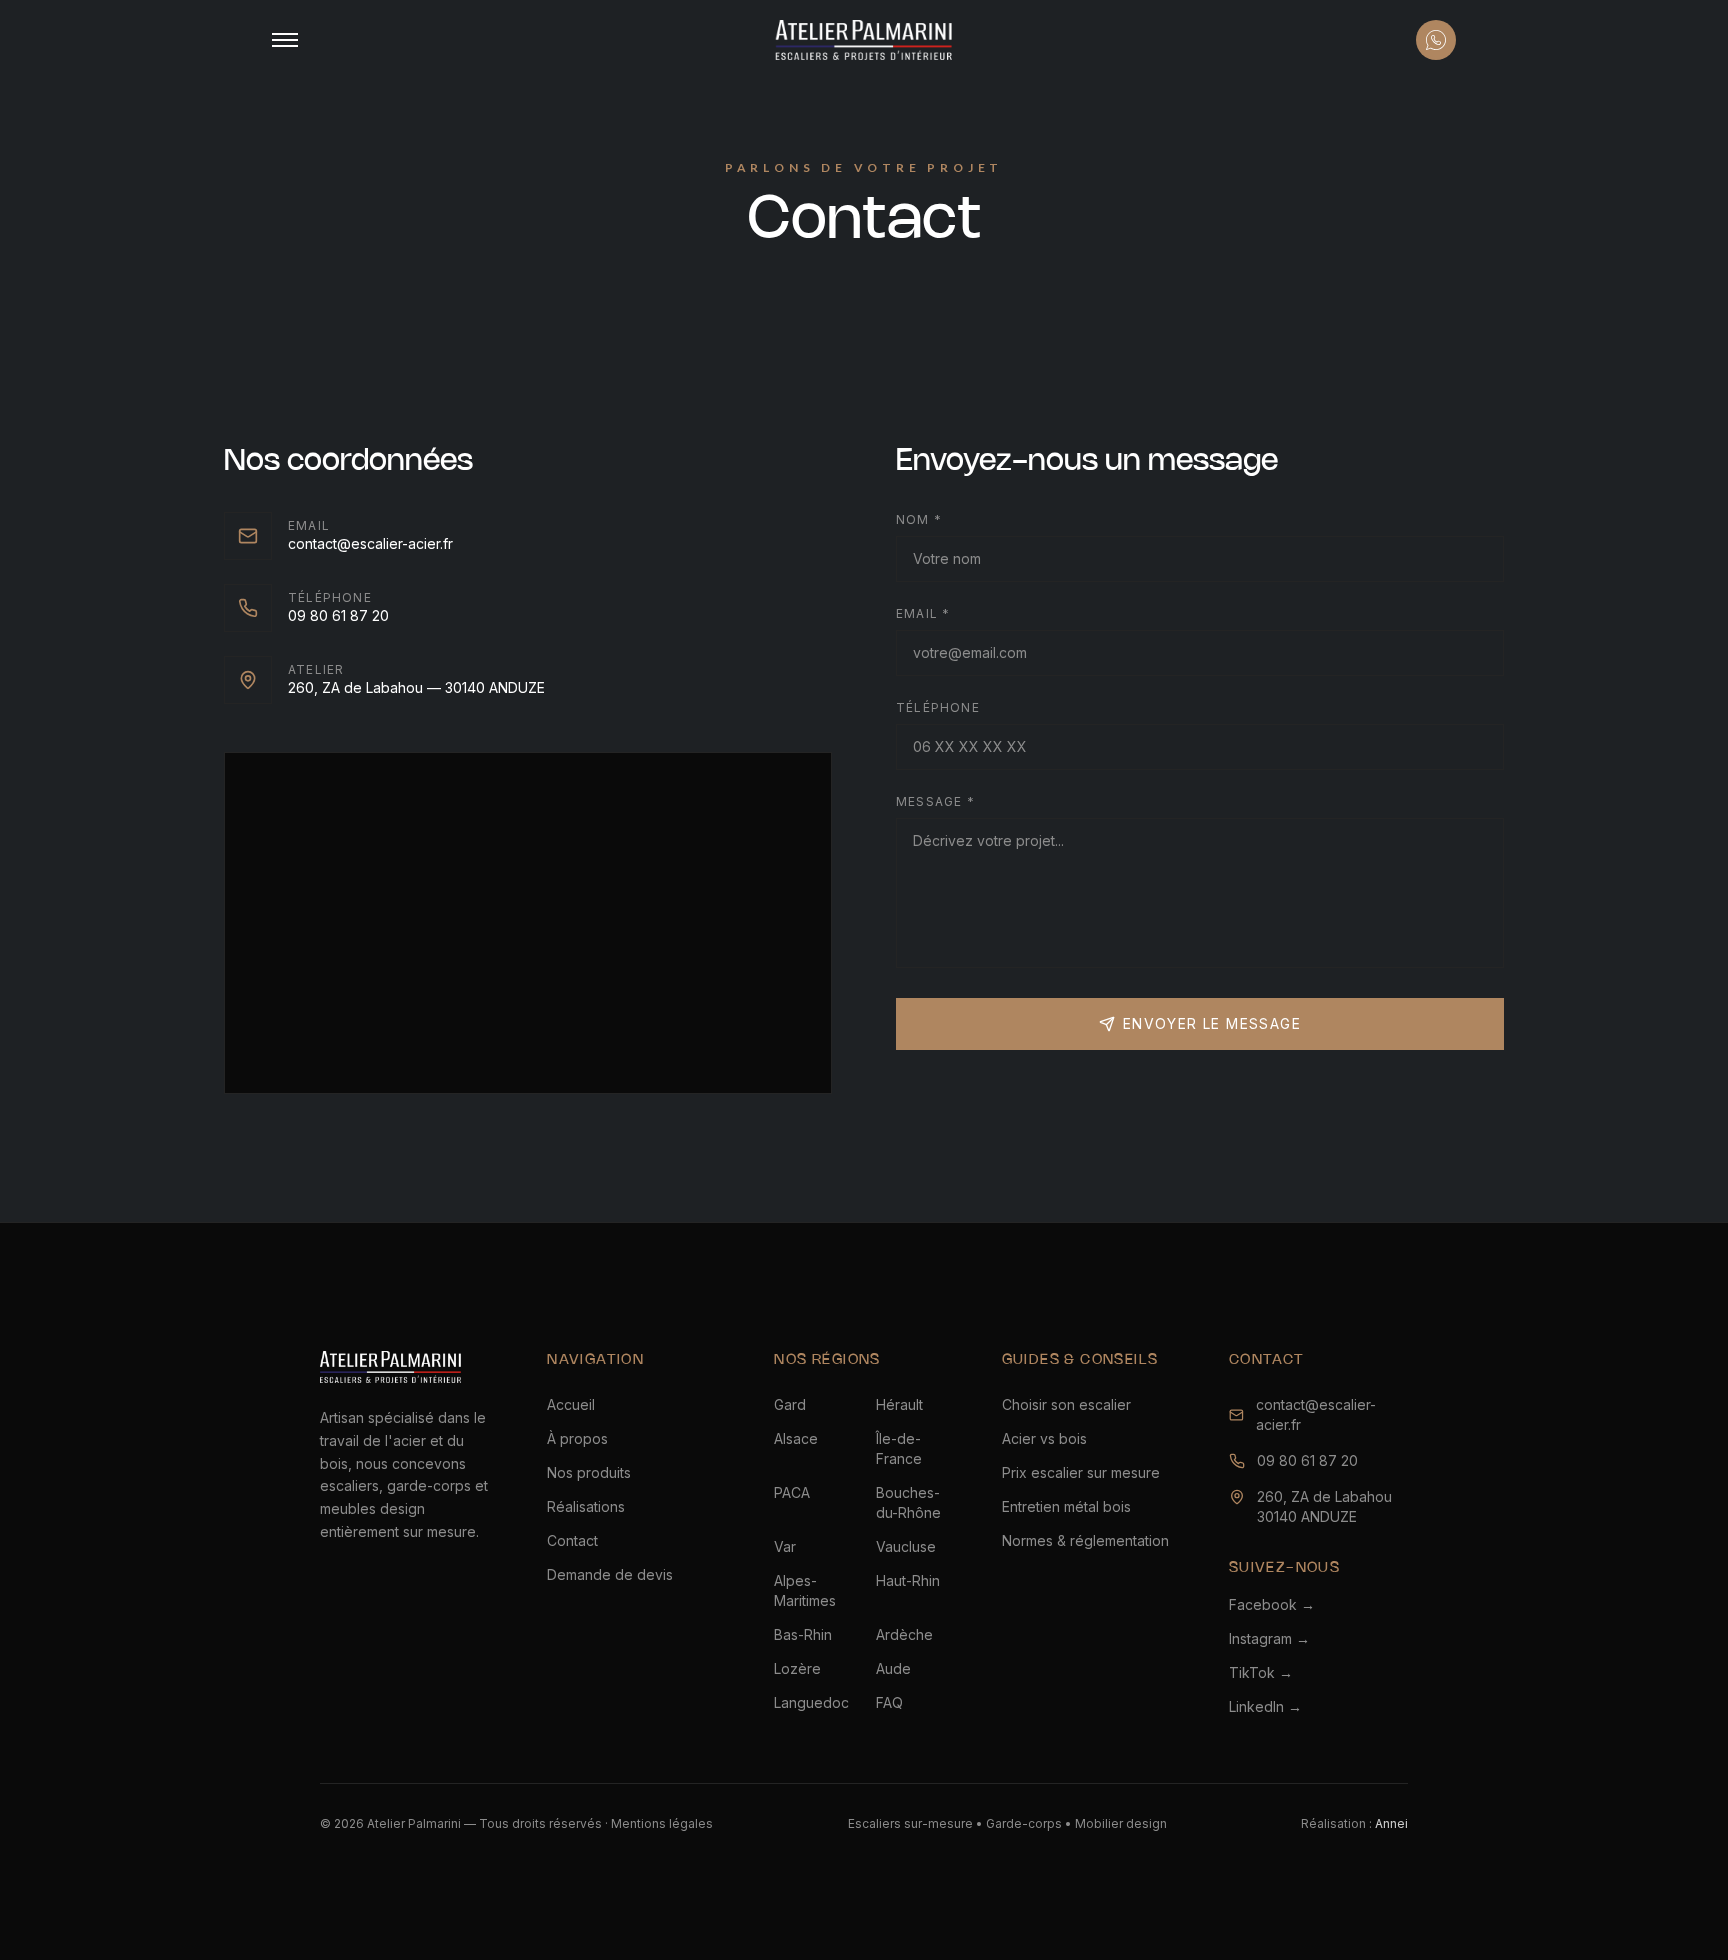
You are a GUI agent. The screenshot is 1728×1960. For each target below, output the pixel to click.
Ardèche (904, 1634)
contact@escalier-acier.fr (1316, 1414)
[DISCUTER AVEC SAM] (1436, 40)
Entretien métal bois (1066, 1506)
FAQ (889, 1702)
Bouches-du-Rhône (908, 1502)
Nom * (919, 519)
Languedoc (811, 1702)
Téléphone (938, 707)
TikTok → (1261, 1672)
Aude (893, 1668)
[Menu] (285, 40)
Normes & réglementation (1085, 1540)
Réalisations (586, 1506)
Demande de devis (610, 1574)
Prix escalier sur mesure (1081, 1472)
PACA (792, 1492)
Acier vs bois (1044, 1438)
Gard (790, 1404)
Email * (923, 613)
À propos (577, 1438)
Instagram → (1269, 1638)
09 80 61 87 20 (1307, 1460)
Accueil (571, 1404)
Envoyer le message (1212, 1023)
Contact (572, 1540)
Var (785, 1546)
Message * (935, 801)
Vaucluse (906, 1546)
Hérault (899, 1404)
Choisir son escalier (1066, 1404)
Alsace (796, 1438)
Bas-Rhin (803, 1634)
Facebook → (1272, 1604)
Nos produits (589, 1472)
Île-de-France (899, 1448)
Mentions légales (662, 1823)
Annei (1391, 1823)
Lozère (797, 1668)
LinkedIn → (1265, 1706)
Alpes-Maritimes (805, 1590)
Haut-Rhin (908, 1580)
